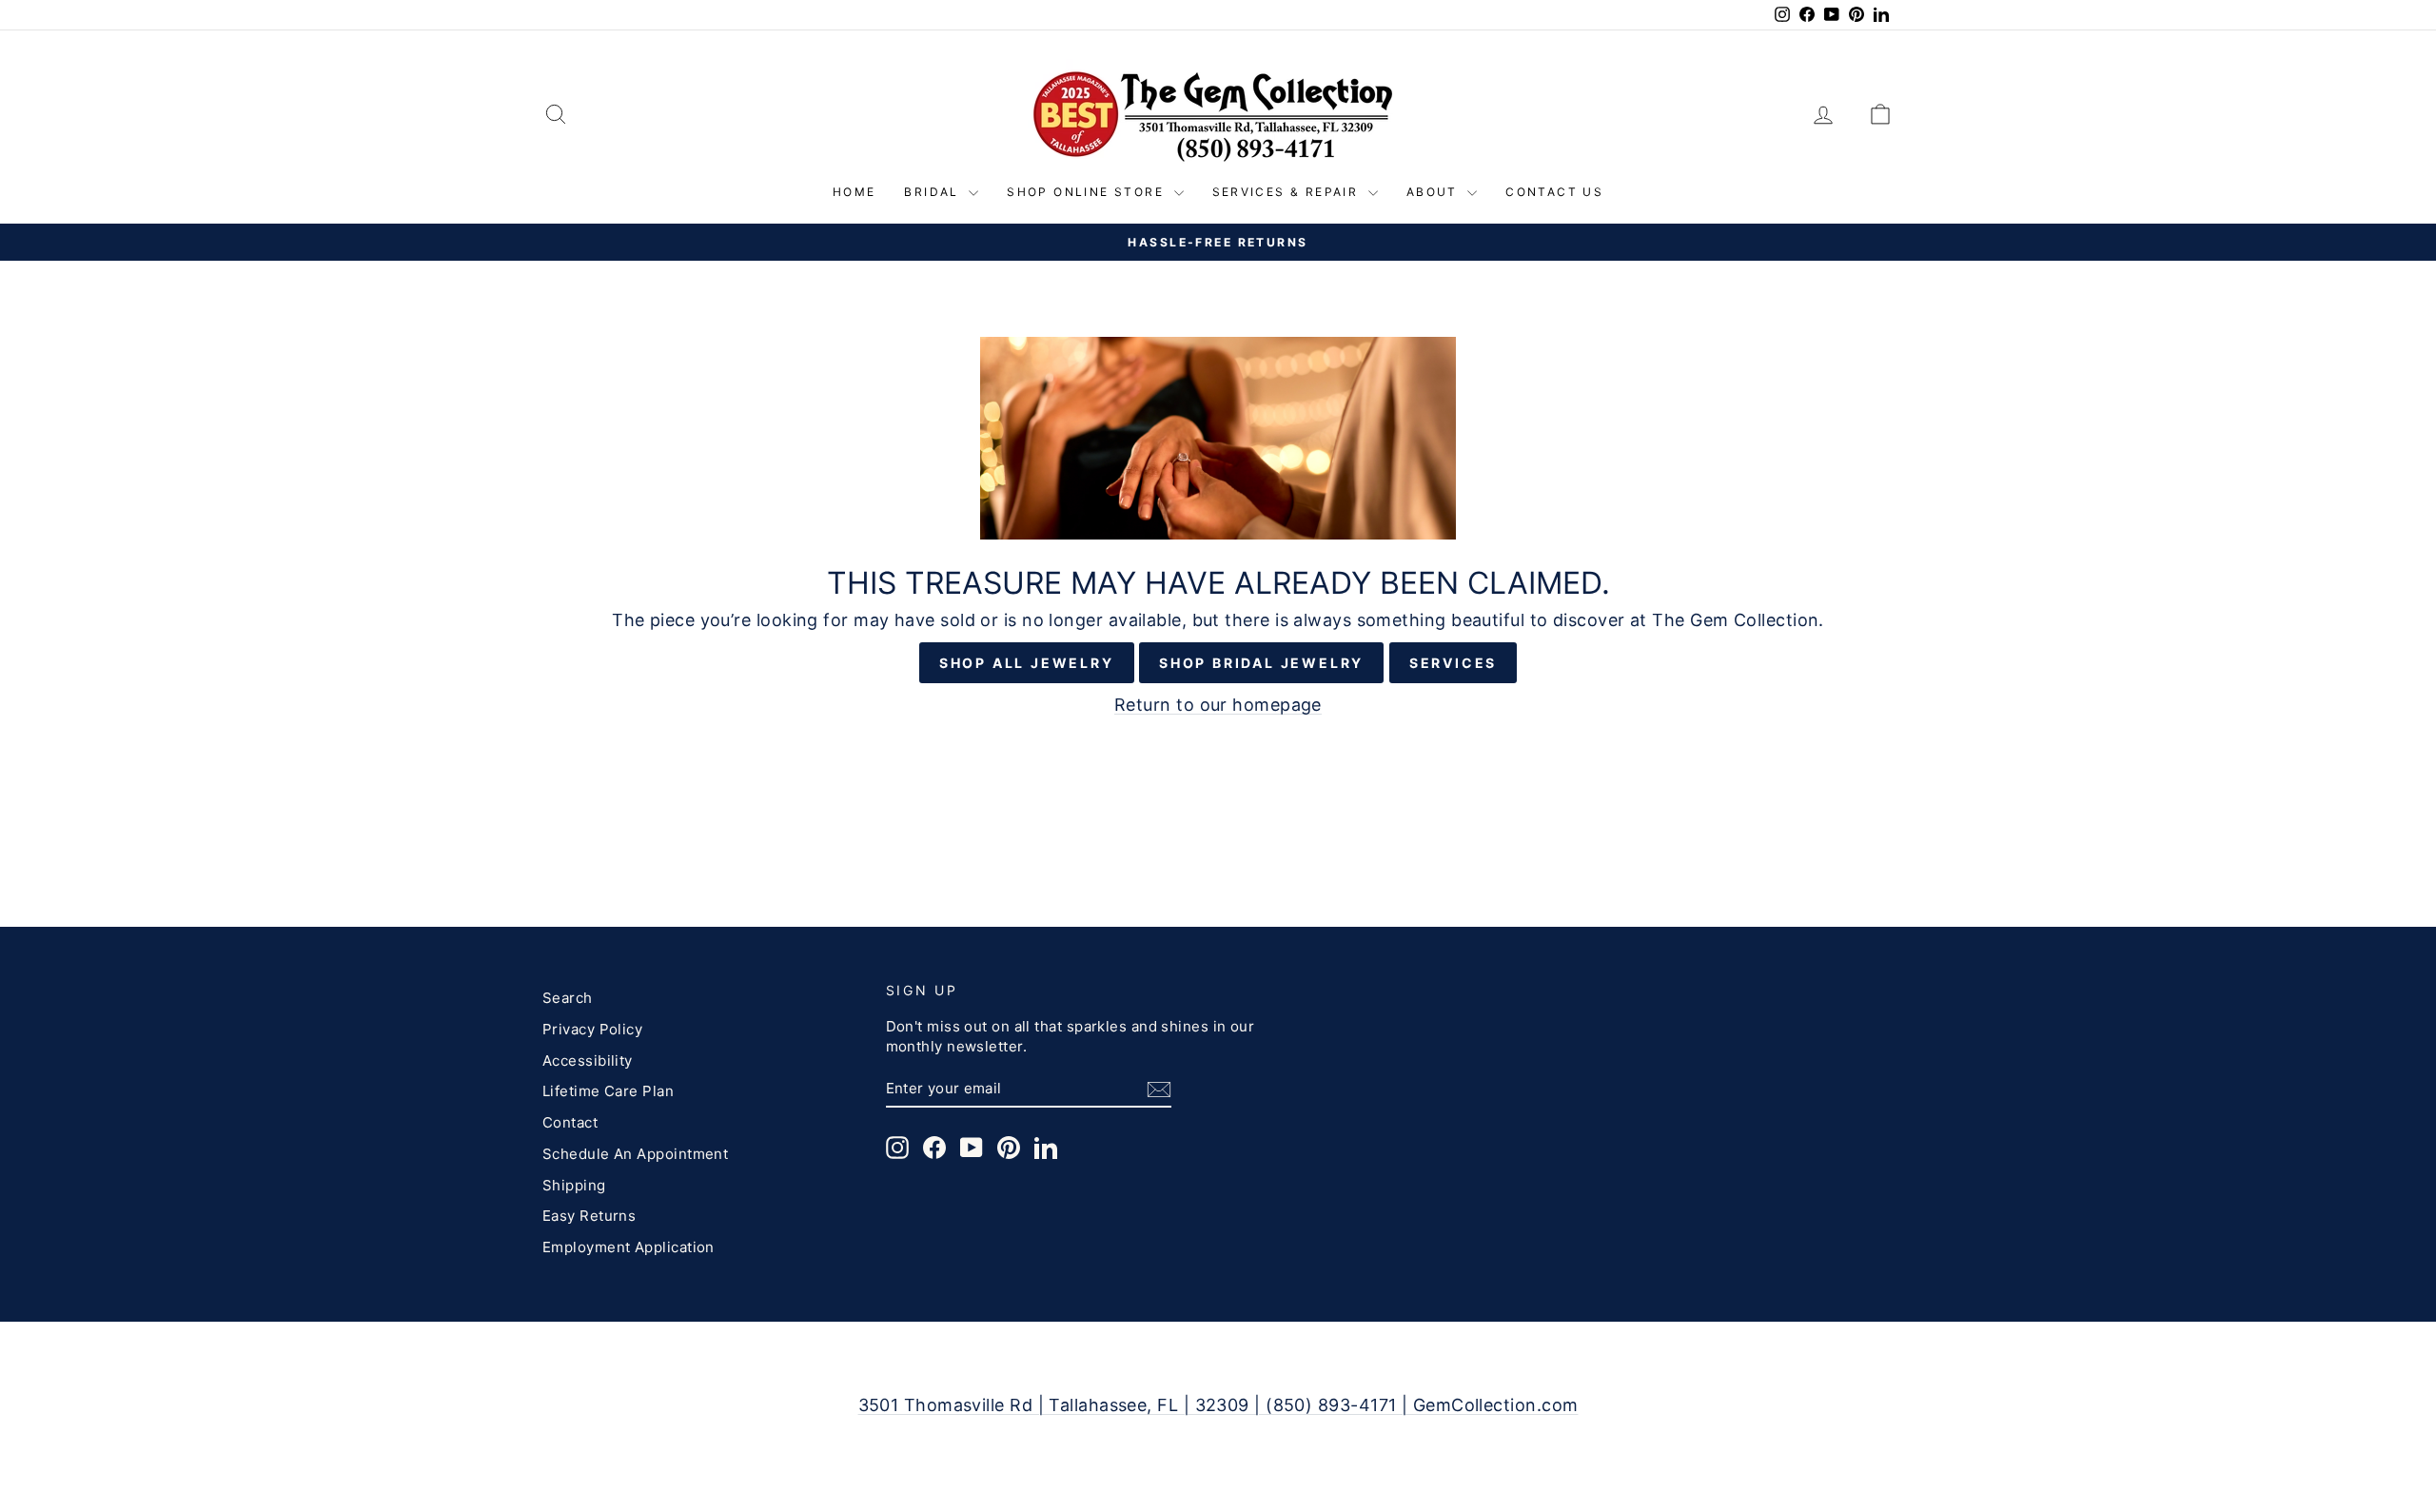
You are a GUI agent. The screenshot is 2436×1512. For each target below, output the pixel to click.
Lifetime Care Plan (608, 1091)
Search (568, 998)
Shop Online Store (1088, 192)
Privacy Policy (592, 1029)
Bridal (934, 192)
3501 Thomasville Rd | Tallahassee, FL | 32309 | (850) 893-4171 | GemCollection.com (1218, 1405)
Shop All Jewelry (1027, 663)
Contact (570, 1122)
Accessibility (588, 1060)
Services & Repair (1288, 192)
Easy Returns (589, 1216)
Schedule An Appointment (635, 1154)
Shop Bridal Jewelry (1261, 663)
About (1434, 192)
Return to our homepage (1218, 705)
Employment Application (629, 1247)
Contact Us (1554, 192)
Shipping (574, 1185)
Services (1453, 663)
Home (855, 192)
